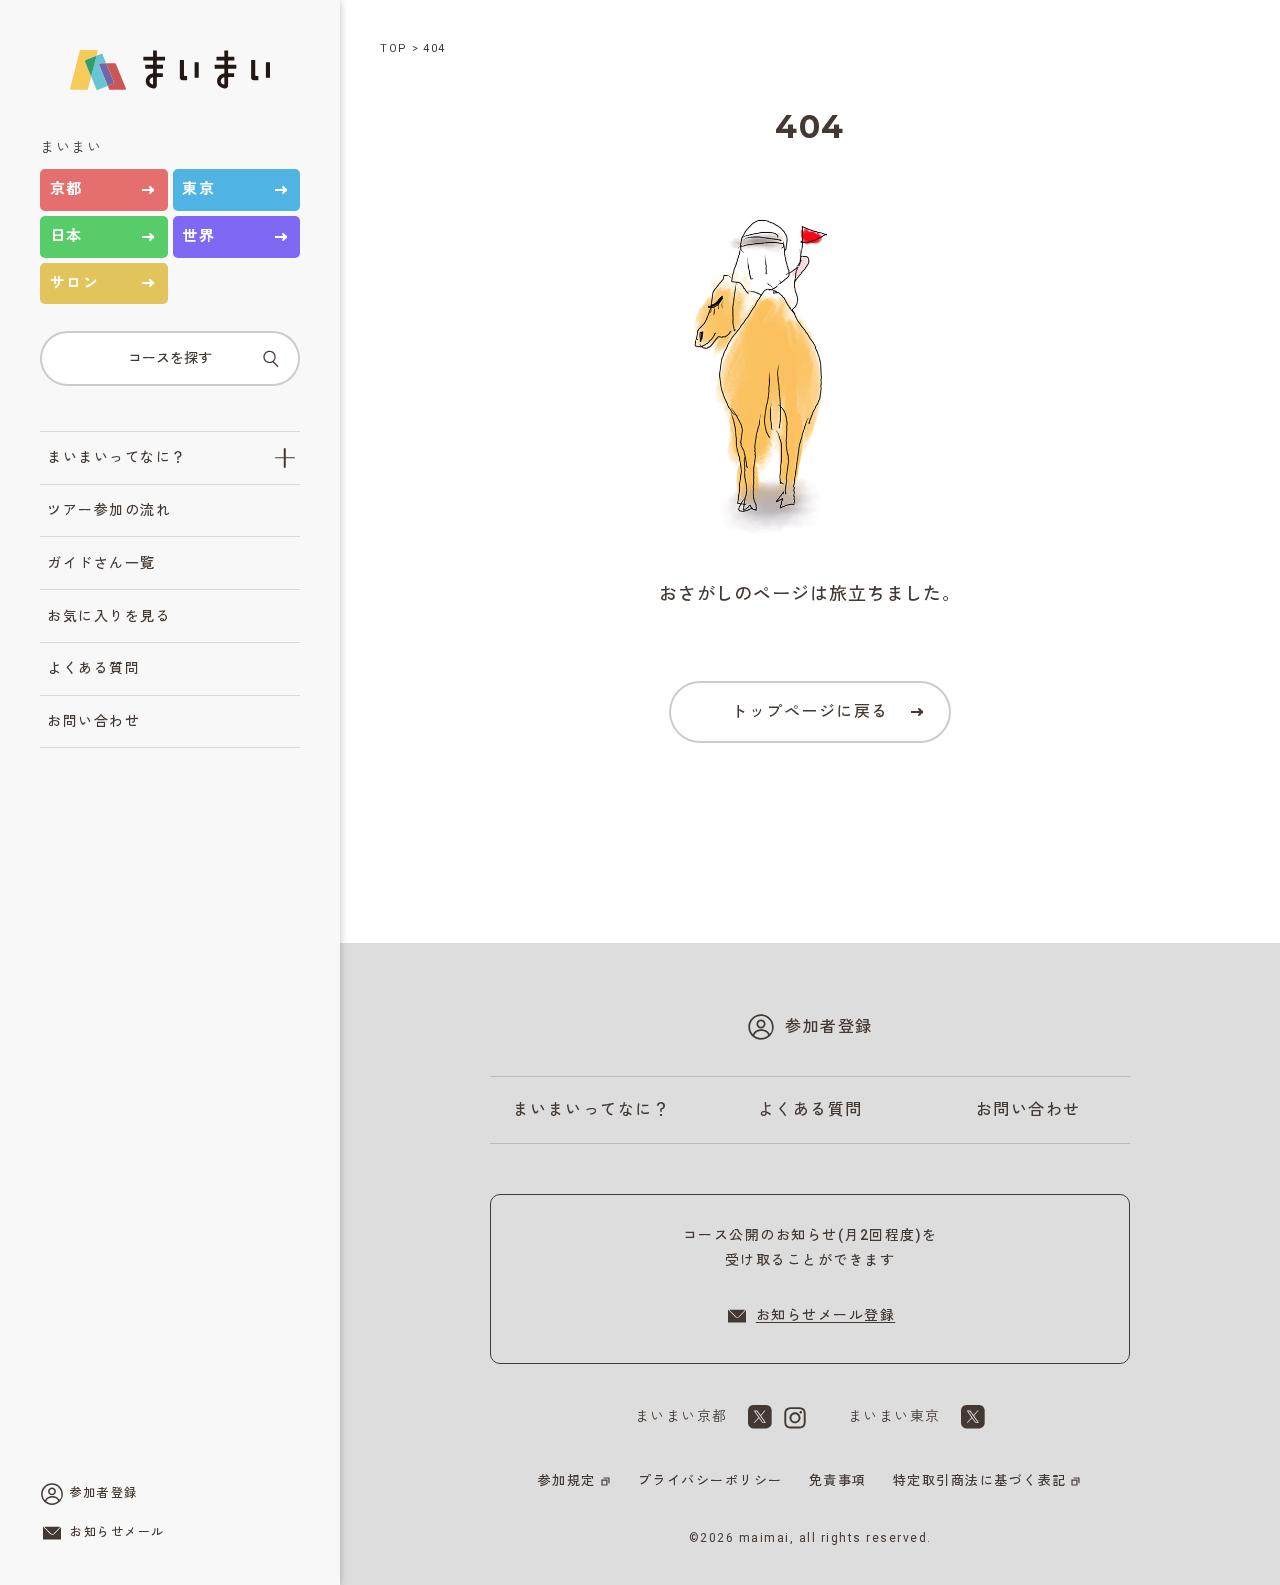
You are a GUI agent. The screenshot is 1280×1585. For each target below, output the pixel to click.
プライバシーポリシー (710, 1480)
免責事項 (838, 1480)
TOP (394, 48)
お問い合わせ (93, 721)
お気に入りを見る (109, 616)
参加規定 (567, 1480)
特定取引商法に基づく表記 (980, 1480)
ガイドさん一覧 (101, 563)
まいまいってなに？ (117, 457)
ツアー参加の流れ (109, 510)
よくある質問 (93, 668)
